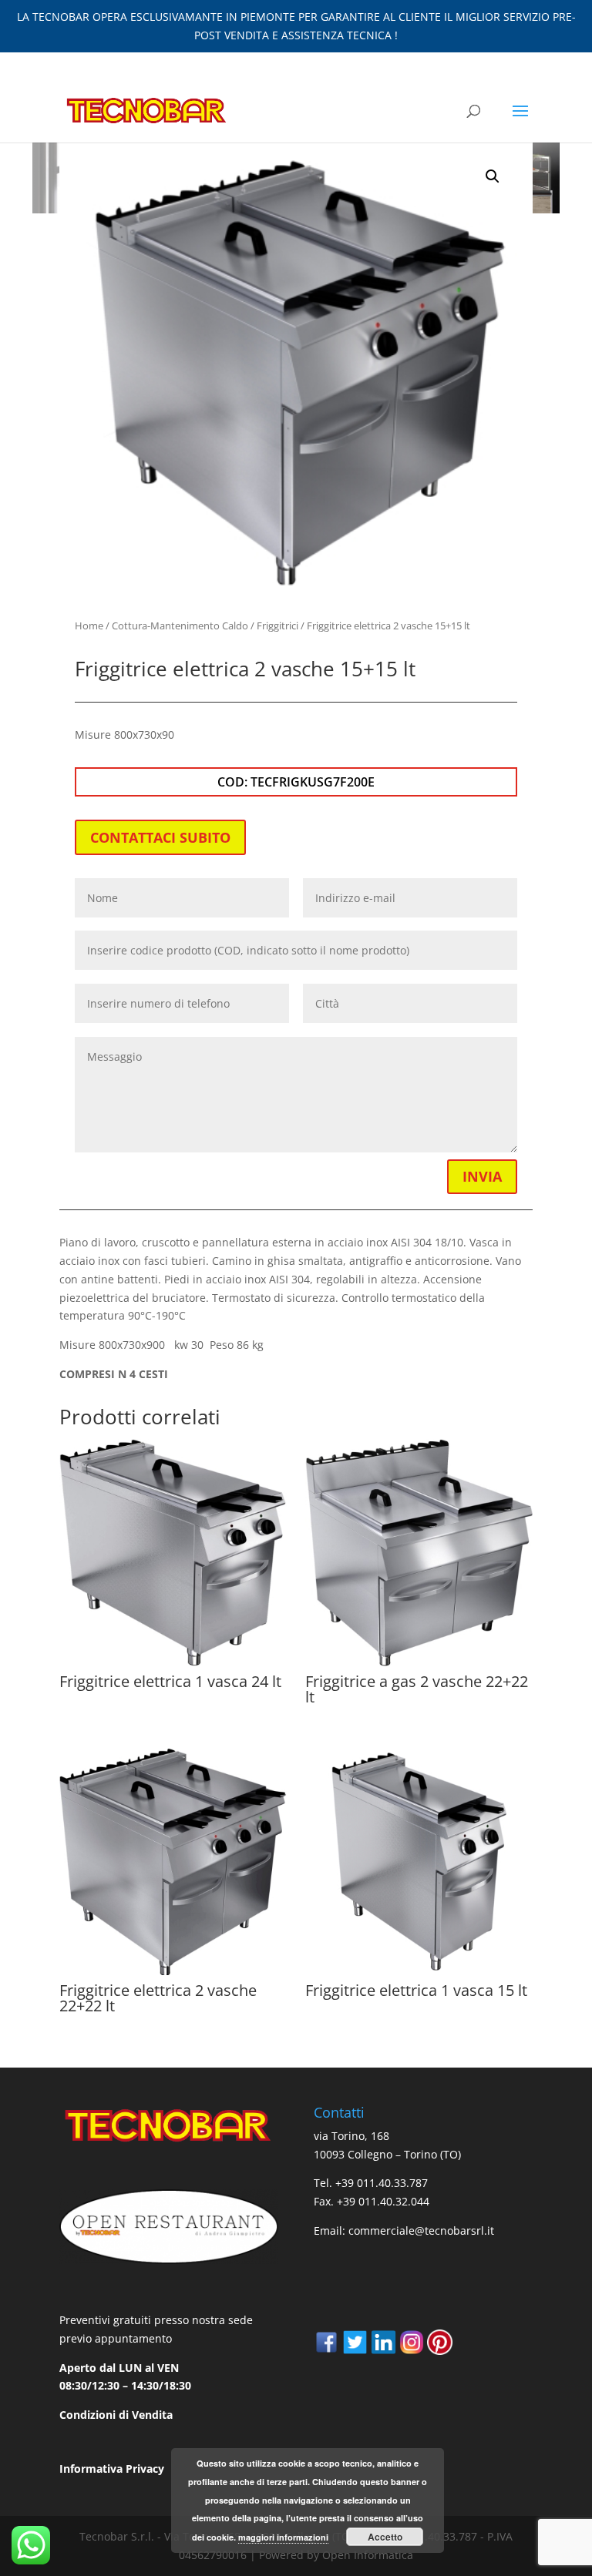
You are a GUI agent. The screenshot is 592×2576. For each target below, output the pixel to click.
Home (89, 626)
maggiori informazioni (283, 2537)
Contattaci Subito (160, 837)
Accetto (385, 2537)
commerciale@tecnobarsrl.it (421, 2231)
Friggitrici (277, 626)
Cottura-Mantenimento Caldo (180, 626)
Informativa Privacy (112, 2469)
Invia (482, 1176)
